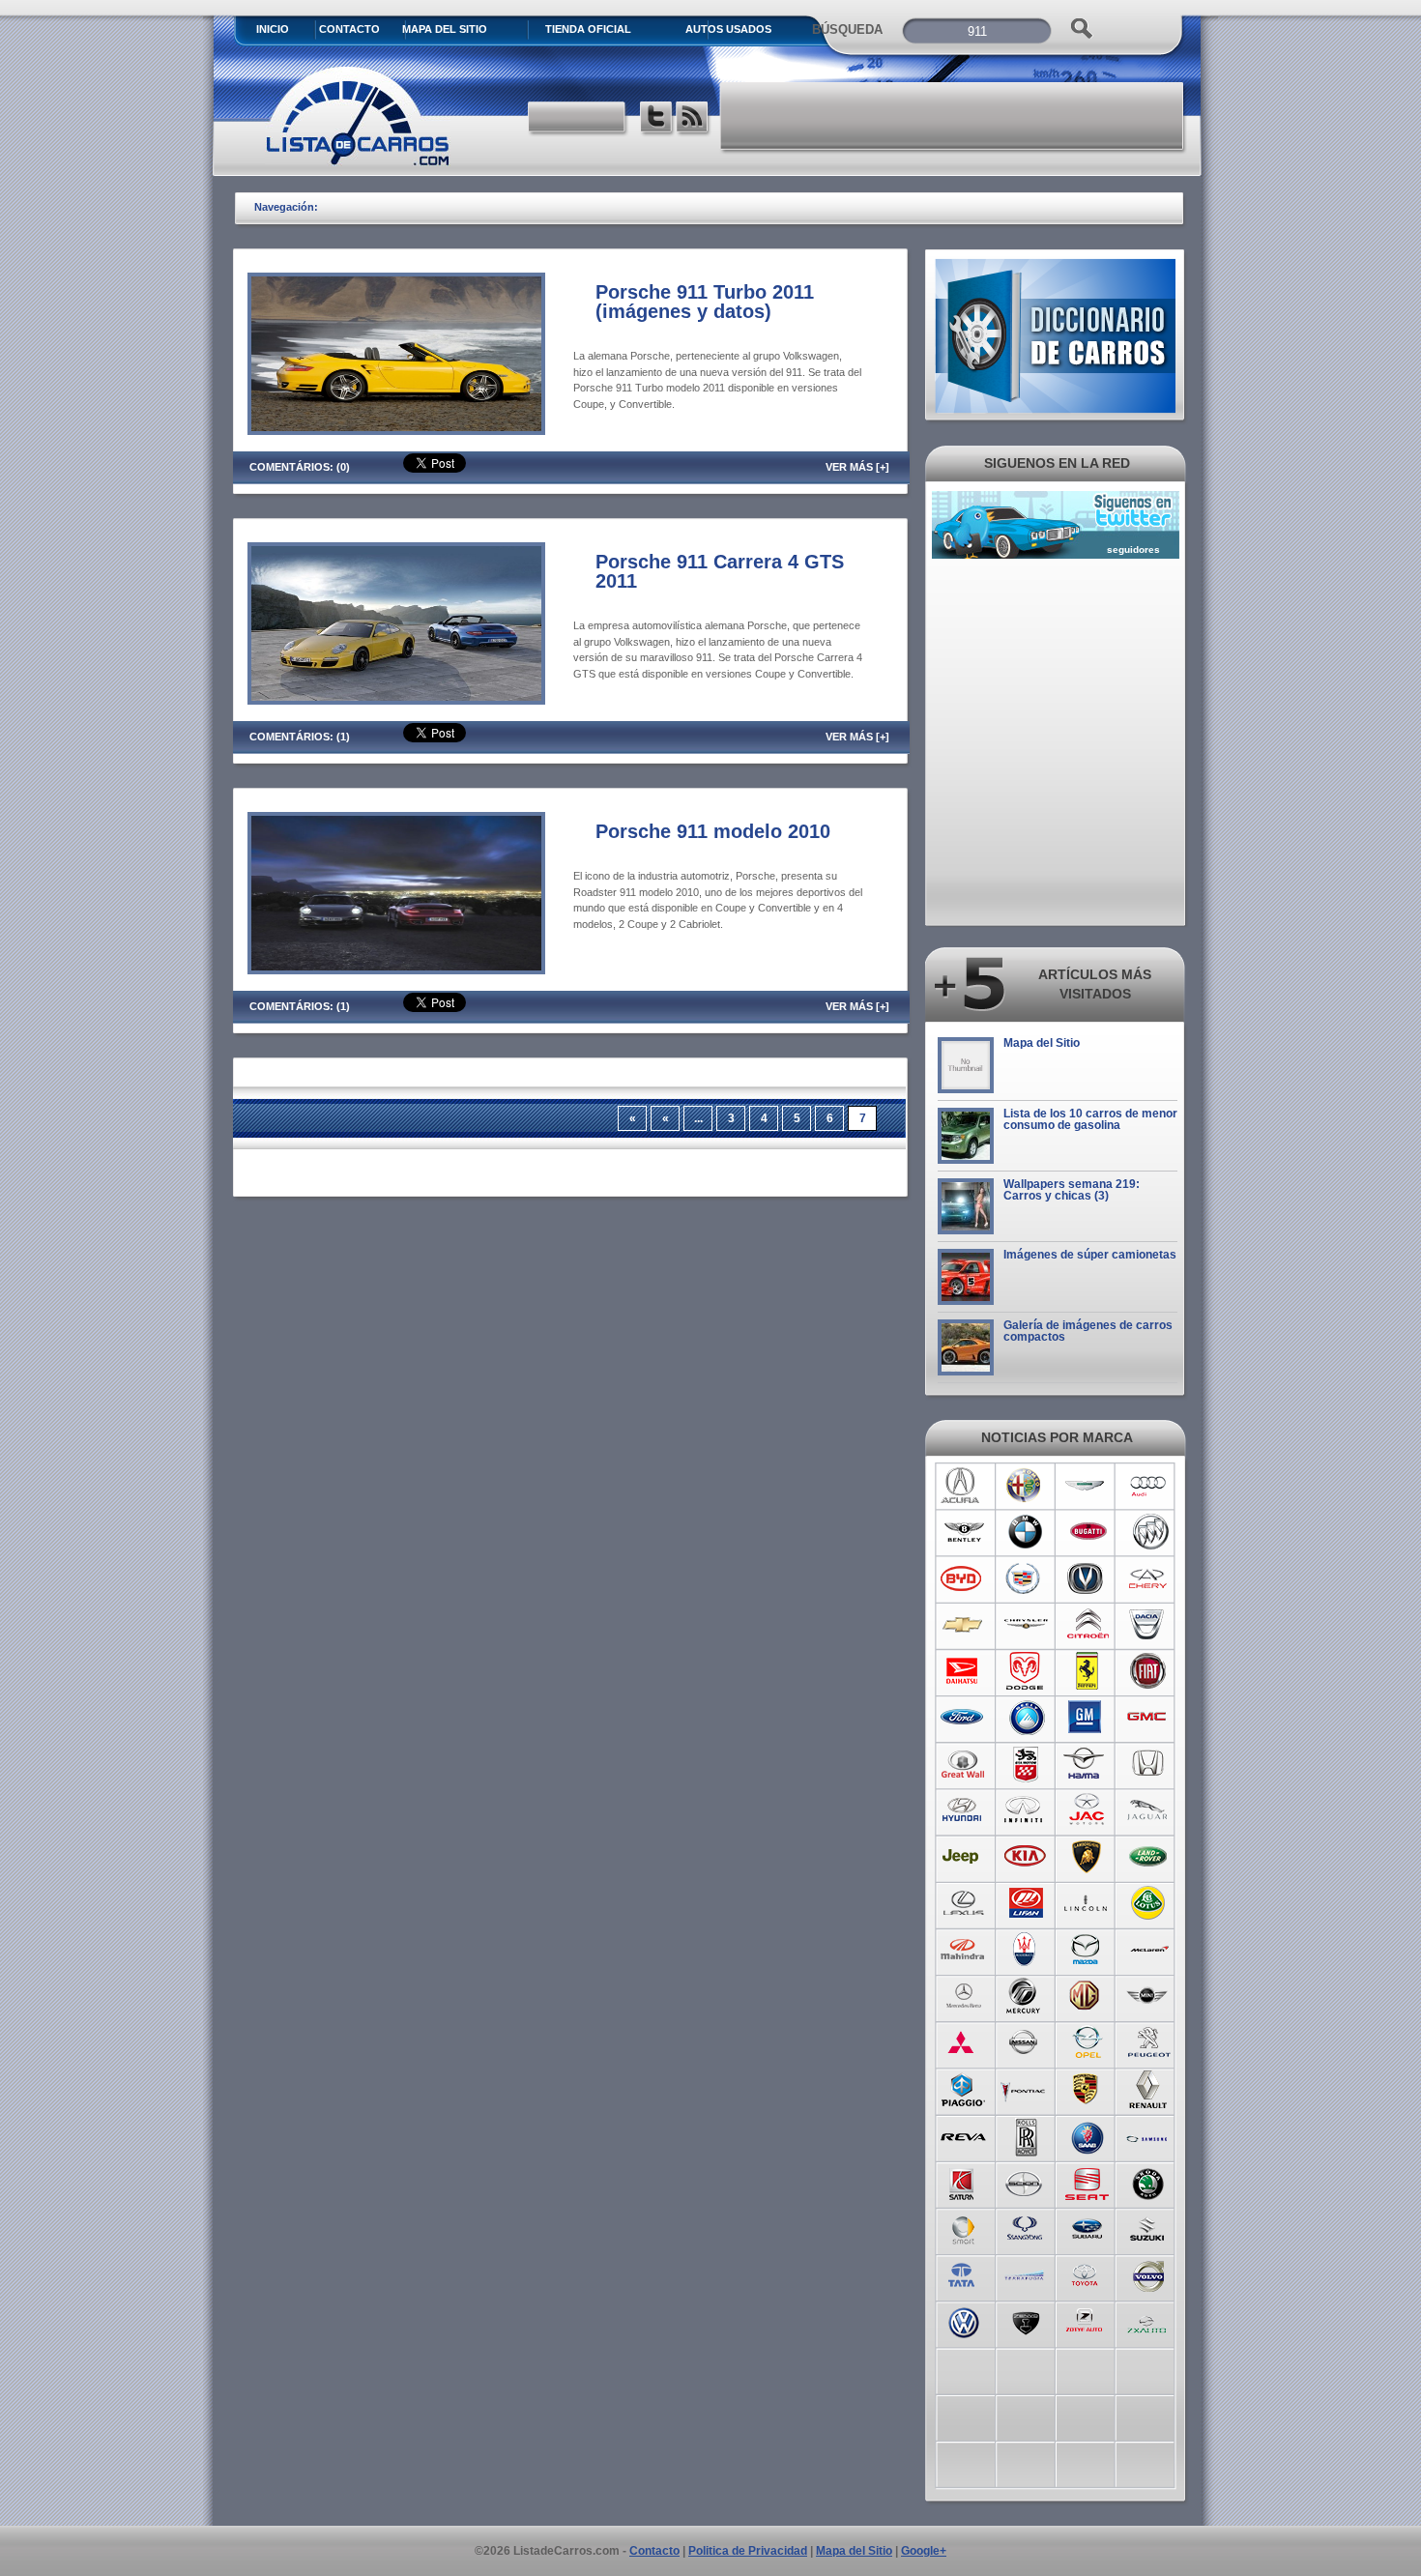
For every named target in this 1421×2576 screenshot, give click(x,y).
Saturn (963, 2182)
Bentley (963, 1532)
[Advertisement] (953, 116)
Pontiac (1025, 2089)
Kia (1025, 1857)
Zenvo (1025, 2321)
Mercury (1025, 1996)
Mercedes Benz (963, 1996)
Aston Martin (1087, 1486)
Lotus (1149, 1903)
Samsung (1149, 2135)
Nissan (1025, 2042)
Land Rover (1149, 1857)
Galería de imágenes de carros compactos (1088, 1331)
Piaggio (963, 2089)
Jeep (963, 1857)
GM (1087, 1718)
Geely (1025, 1718)
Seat (1087, 2182)
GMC (1149, 1718)
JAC (1087, 1810)
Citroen (1087, 1625)
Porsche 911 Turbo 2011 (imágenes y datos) (705, 302)
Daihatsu (963, 1671)
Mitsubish (963, 2042)
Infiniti (1025, 1810)
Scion (1025, 2182)
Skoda (1149, 2182)
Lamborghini (1087, 1857)
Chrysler (1025, 1625)
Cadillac (1025, 1578)
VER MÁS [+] (857, 467)
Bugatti (1087, 1532)
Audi (1149, 1486)
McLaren (1149, 1950)
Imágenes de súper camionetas (1090, 1255)
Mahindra (963, 1950)
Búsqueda (847, 29)
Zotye (1087, 2321)
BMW (1025, 1532)
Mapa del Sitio (1042, 1043)
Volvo (1149, 2274)
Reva (963, 2135)
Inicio (273, 29)
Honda (1149, 1764)
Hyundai (963, 1810)
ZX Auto (1149, 2321)
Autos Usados (728, 29)
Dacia (1149, 1625)
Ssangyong (1025, 2228)
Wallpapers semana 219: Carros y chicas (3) (1072, 1190)
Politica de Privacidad (748, 2551)
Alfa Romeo (1025, 1486)
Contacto (349, 29)
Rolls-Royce (1025, 2135)
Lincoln (1087, 1903)
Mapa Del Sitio (445, 29)
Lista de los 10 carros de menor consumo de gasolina (1090, 1119)
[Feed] (694, 119)
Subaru (1087, 2228)
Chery (1149, 1578)
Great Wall (963, 1764)
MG (1087, 1996)
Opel (1087, 2042)
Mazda (1087, 1950)
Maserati (1025, 1950)
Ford (963, 1718)
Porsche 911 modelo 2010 (713, 831)
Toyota (1087, 2274)
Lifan (1025, 1903)
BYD (963, 1578)
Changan (1087, 1578)
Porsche (1087, 2089)
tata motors (963, 2274)
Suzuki (1149, 2228)
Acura (963, 1486)
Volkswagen (963, 2321)
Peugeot (1149, 2042)
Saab (1087, 2135)
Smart (963, 2228)
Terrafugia (1025, 2274)
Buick (1149, 1532)
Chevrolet (963, 1625)
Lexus (963, 1903)
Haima (1087, 1764)
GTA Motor (1025, 1764)
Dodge (1025, 1671)
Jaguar (1149, 1810)
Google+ (924, 2551)
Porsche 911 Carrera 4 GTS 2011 (720, 571)
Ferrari (1087, 1671)
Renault (1149, 2089)
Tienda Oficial (588, 29)
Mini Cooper (1149, 1996)
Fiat (1149, 1671)
